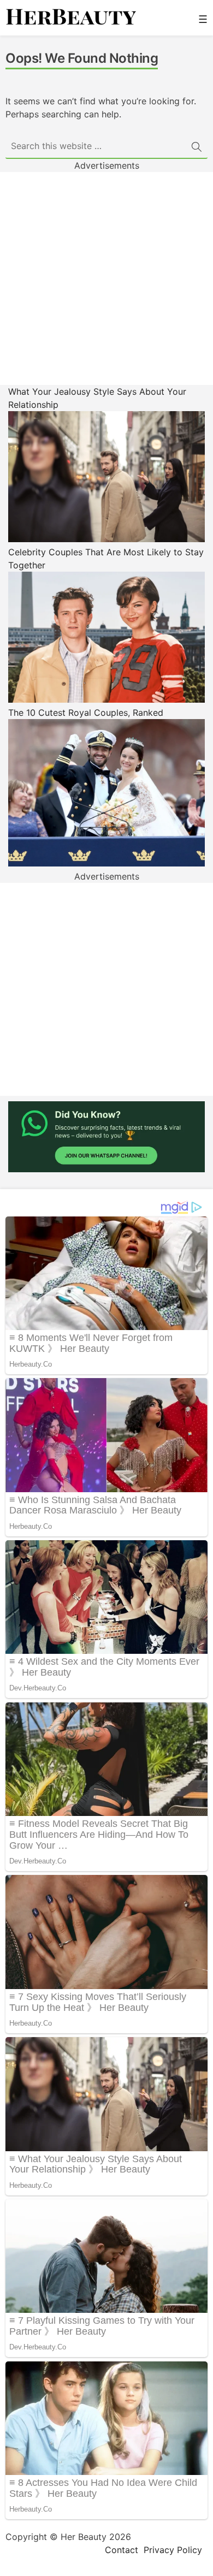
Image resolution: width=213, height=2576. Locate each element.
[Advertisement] (106, 278)
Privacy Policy (173, 2550)
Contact (122, 2550)
